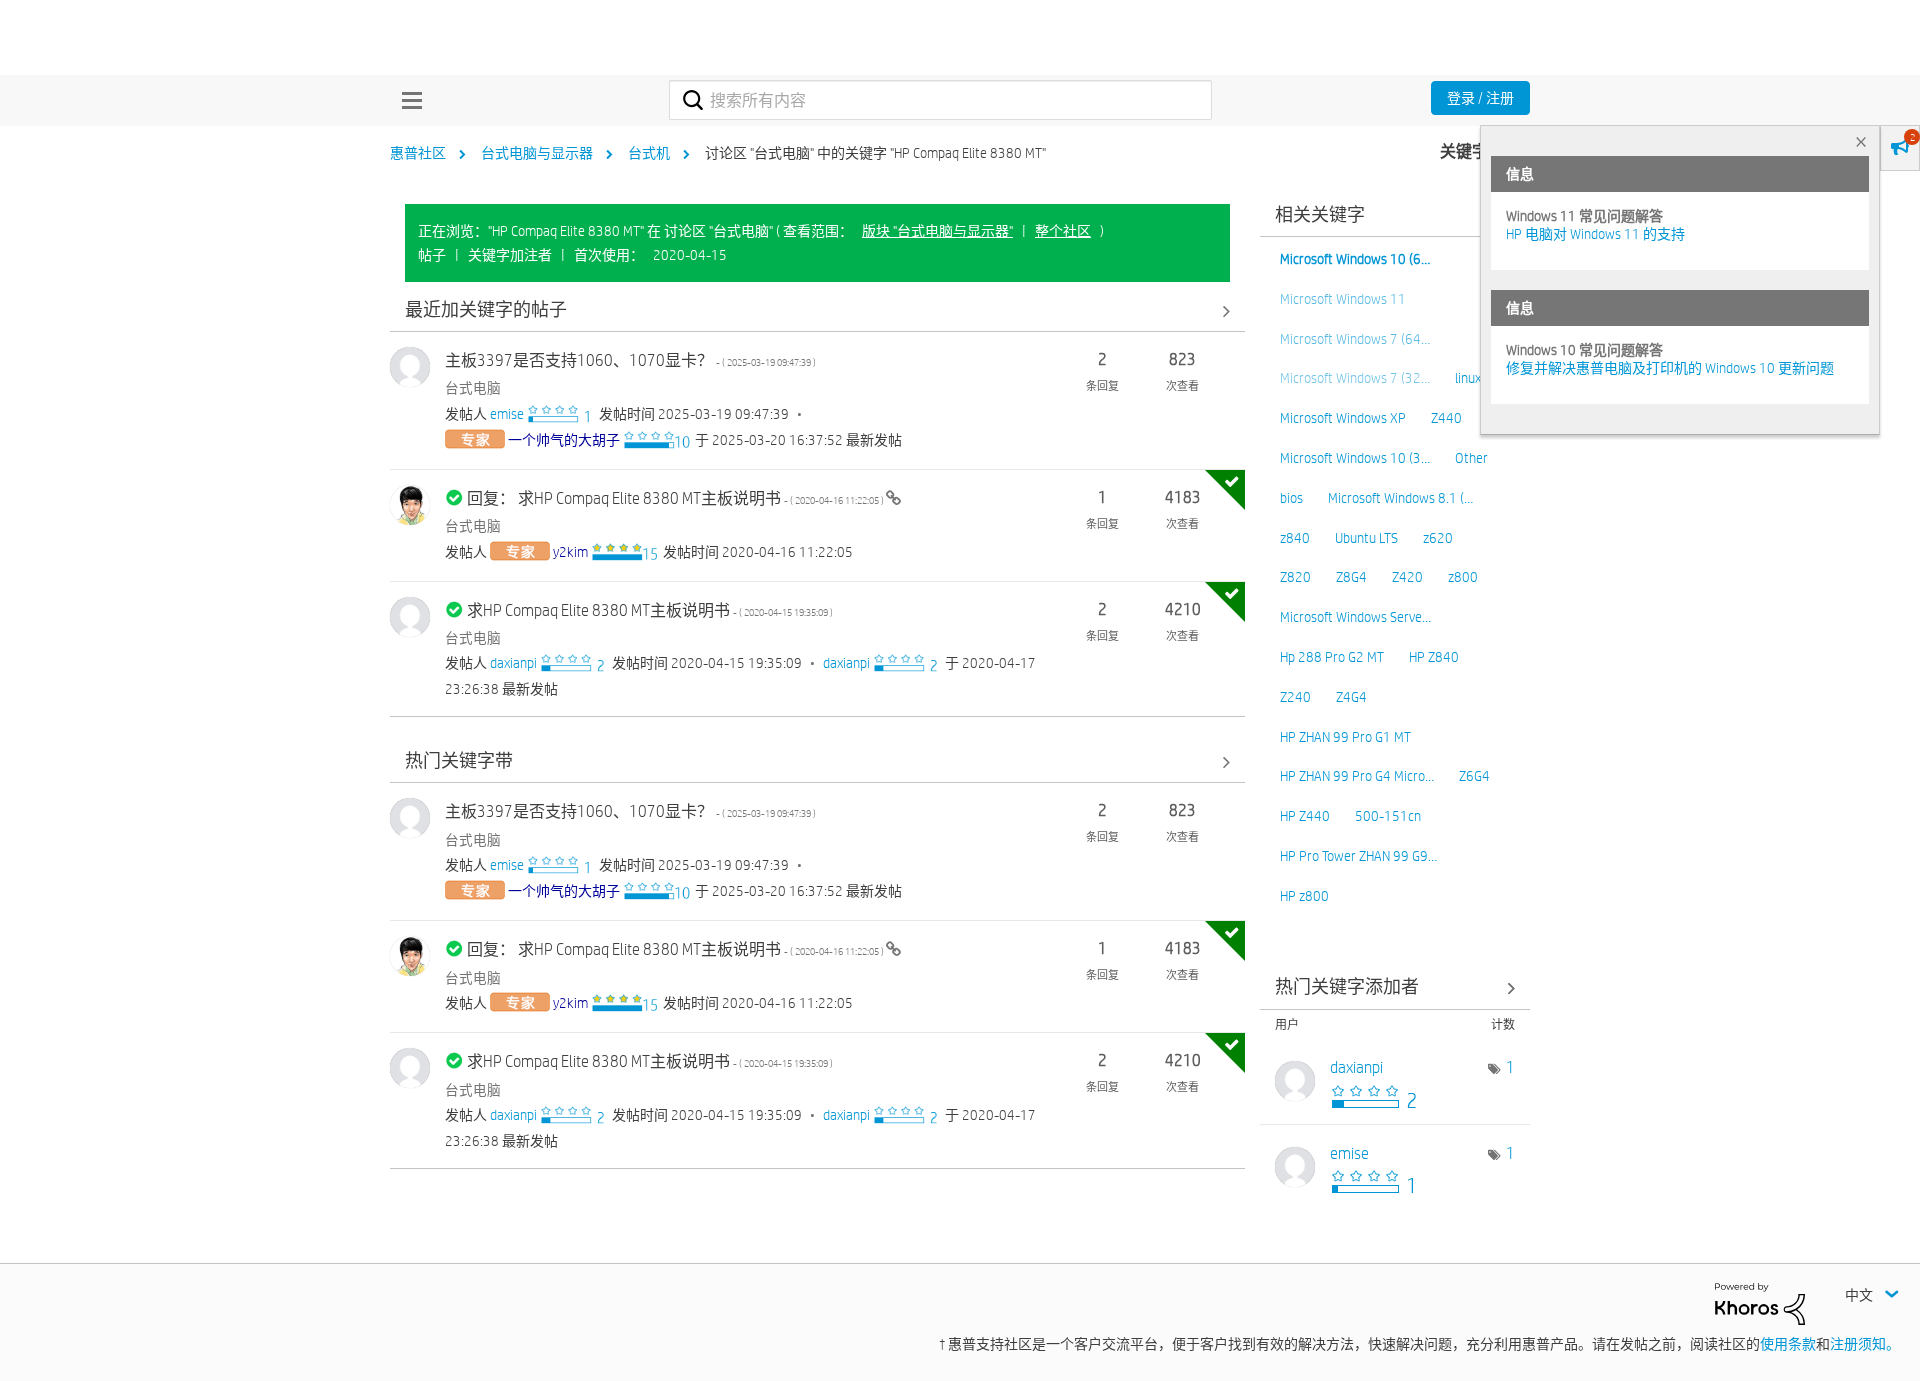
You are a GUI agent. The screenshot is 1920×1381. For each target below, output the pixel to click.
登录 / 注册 (1480, 98)
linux (1468, 378)
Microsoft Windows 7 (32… (1355, 378)
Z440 (1446, 418)
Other (1471, 458)
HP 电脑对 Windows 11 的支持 (1595, 234)
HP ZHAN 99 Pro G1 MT (1345, 737)
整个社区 (1063, 231)
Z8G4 (1351, 577)
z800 (1463, 577)
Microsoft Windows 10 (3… (1355, 458)
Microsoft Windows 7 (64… (1355, 339)
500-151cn (1388, 816)
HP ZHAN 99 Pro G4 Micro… (1357, 776)
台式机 (649, 153)
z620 (1438, 538)
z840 (1295, 538)
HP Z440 (1305, 816)
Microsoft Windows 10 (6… (1355, 259)
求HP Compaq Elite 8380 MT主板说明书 (650, 610)
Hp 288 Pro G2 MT (1332, 657)
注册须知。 (1865, 1344)
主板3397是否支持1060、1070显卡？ (630, 360)
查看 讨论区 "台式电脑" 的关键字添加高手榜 (1395, 988)
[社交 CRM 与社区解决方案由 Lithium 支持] (1760, 1303)
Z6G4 (1474, 776)
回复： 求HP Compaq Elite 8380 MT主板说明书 (676, 498)
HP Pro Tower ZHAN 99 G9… (1358, 856)
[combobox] (940, 100)
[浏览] (407, 100)
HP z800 (1304, 896)
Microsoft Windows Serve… (1355, 617)
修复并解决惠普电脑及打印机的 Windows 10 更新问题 (1670, 368)
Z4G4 (1351, 697)
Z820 (1295, 577)
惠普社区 (418, 153)
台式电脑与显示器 (537, 153)
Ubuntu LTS (1366, 538)
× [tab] (1861, 141)
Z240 (1295, 697)
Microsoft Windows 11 (1343, 299)
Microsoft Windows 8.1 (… (1400, 498)
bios (1291, 498)
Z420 (1407, 577)
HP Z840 (1434, 657)
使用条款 (1788, 1344)
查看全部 (817, 310)
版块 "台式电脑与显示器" (937, 231)
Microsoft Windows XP (1343, 418)
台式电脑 (473, 388)
